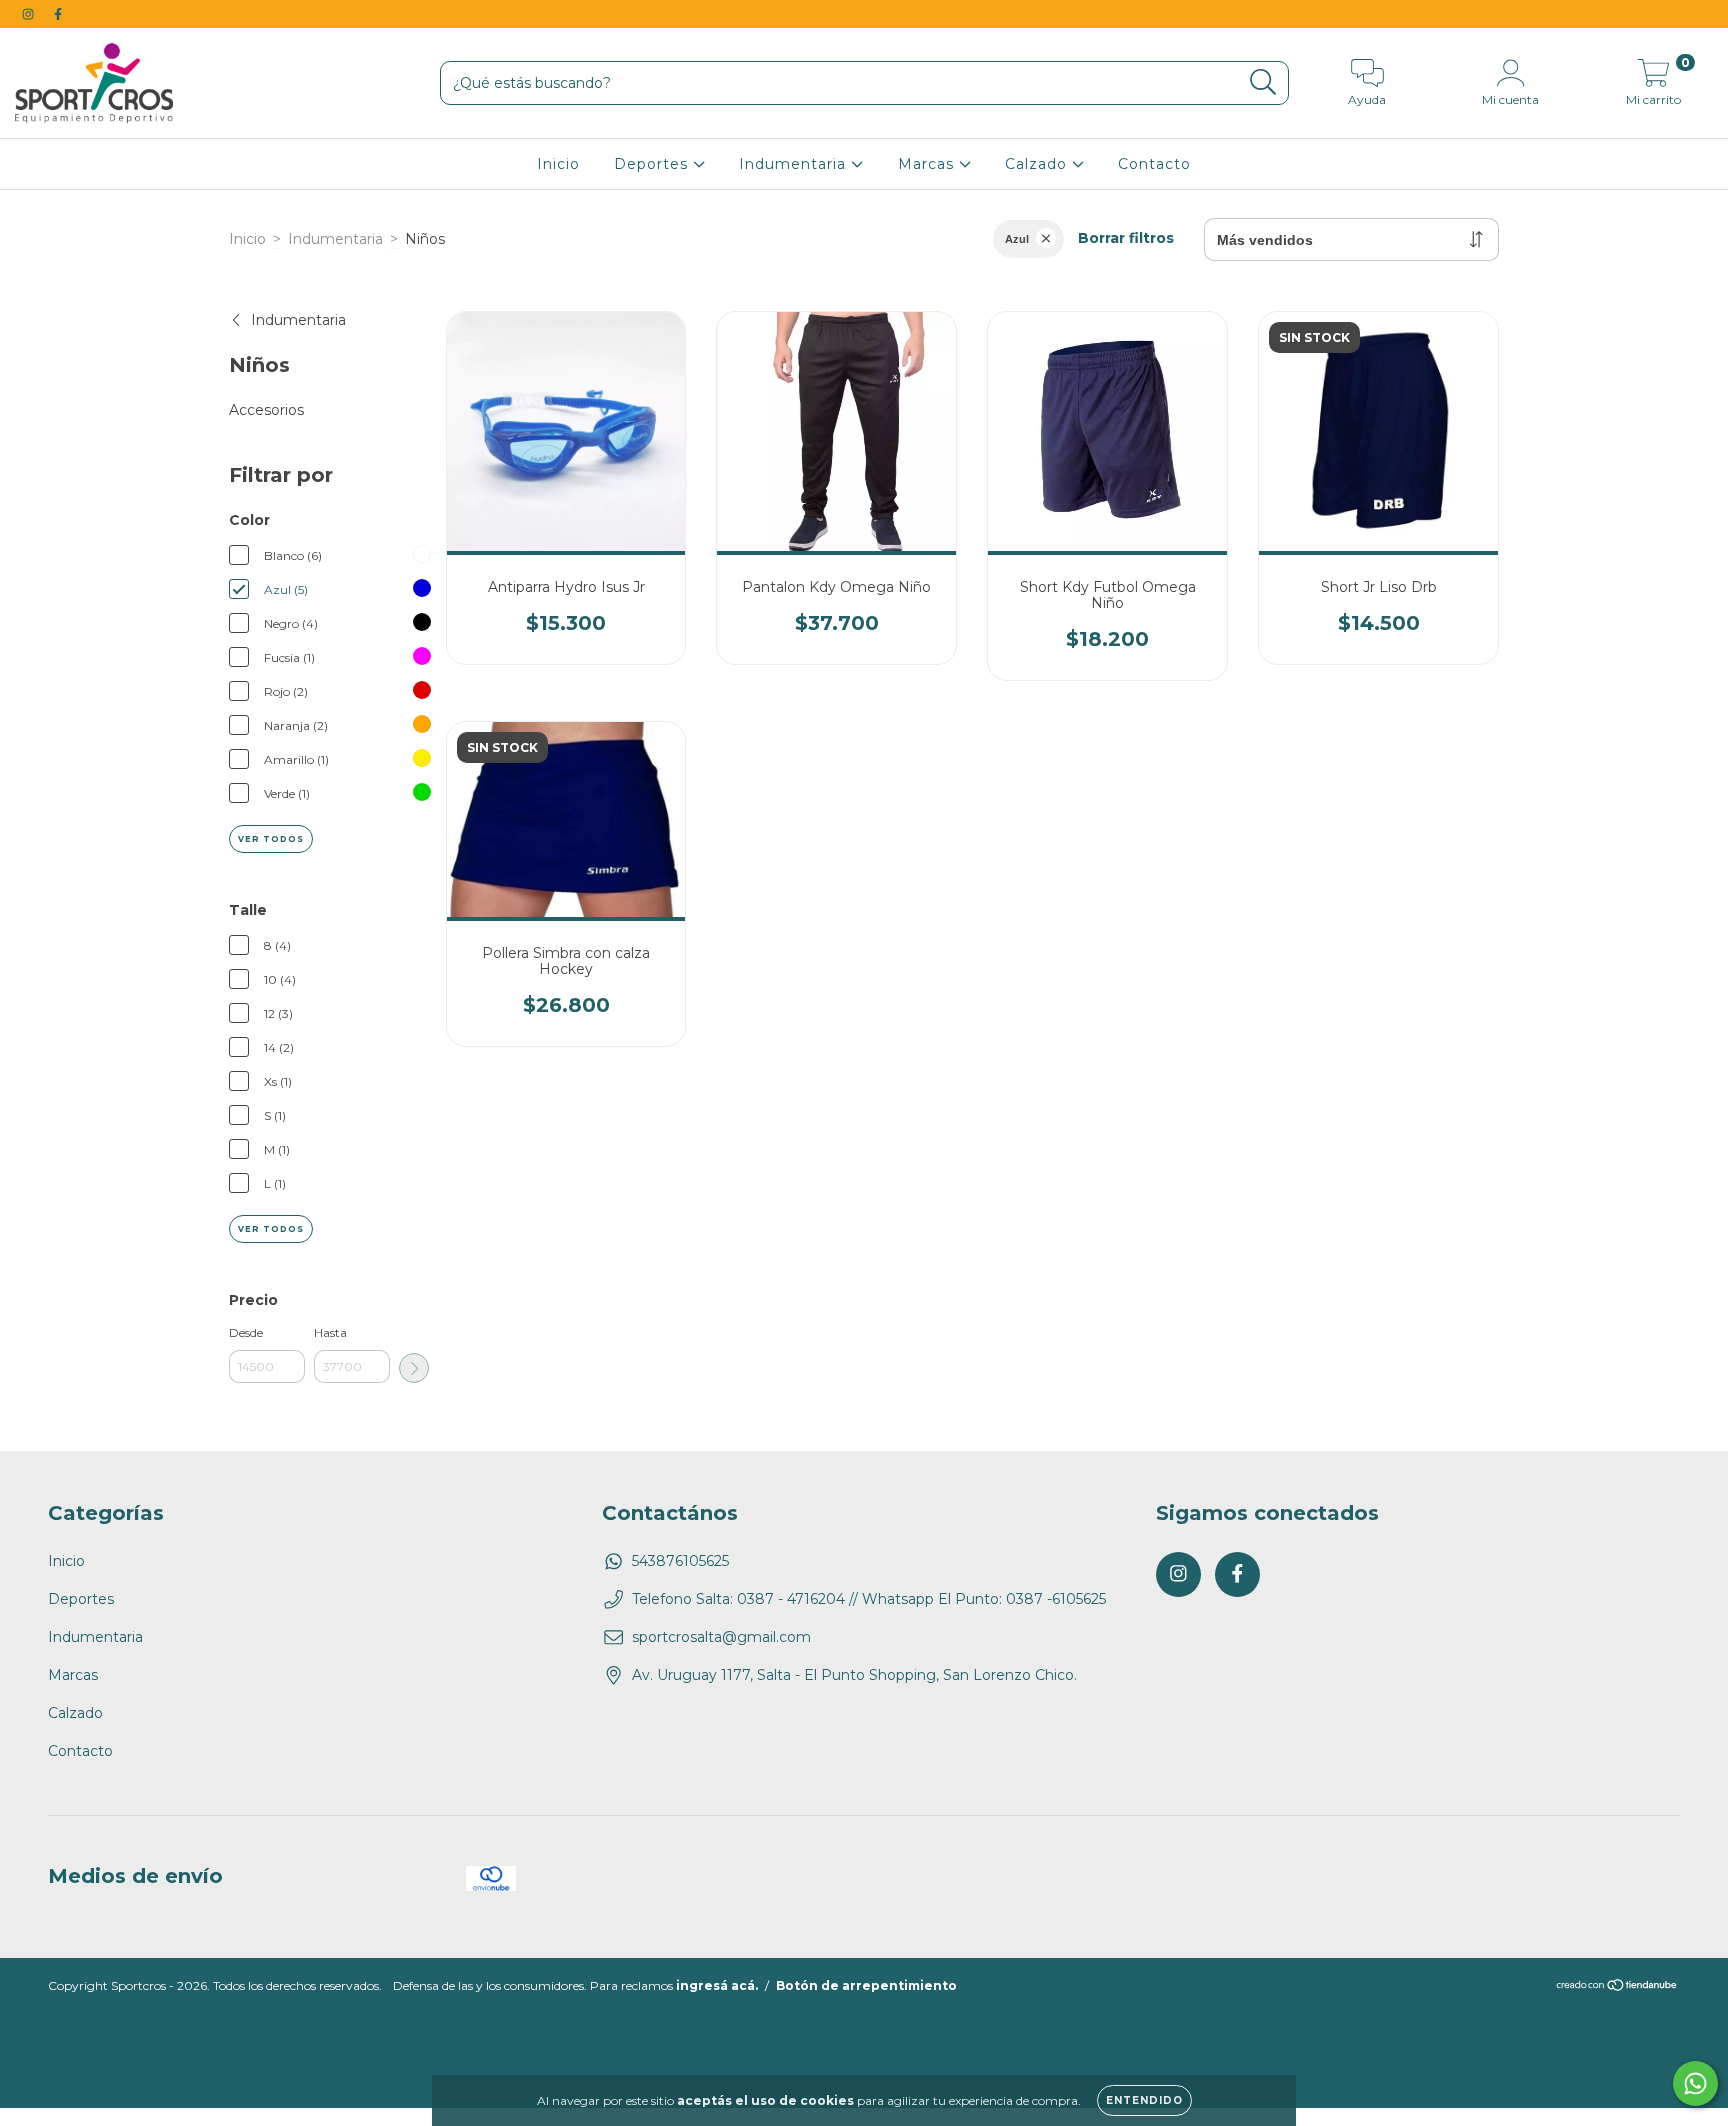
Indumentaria (795, 164)
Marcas (928, 164)
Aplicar (414, 1368)
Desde (246, 1332)
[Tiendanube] (1617, 1987)
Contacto (1154, 164)
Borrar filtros (1126, 238)
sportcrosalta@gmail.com (721, 1637)
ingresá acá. (717, 1985)
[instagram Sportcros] (30, 14)
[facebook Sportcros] (58, 14)
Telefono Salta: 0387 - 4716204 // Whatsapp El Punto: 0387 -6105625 (869, 1599)
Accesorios (266, 410)
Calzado (1038, 164)
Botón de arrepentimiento (866, 1985)
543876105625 (680, 1561)
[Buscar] (1263, 82)
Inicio (558, 164)
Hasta (330, 1332)
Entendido (1144, 2100)
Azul (1017, 239)
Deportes (653, 164)
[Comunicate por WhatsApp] (1695, 2083)
